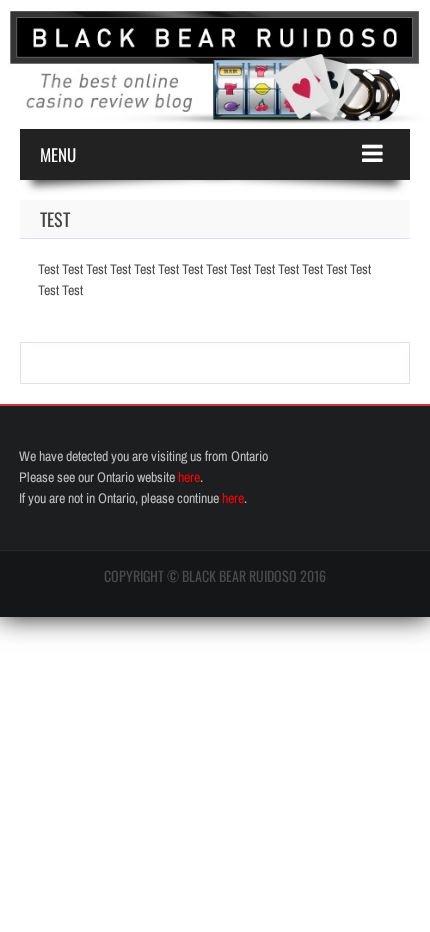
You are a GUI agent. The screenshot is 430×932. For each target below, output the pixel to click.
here (189, 477)
